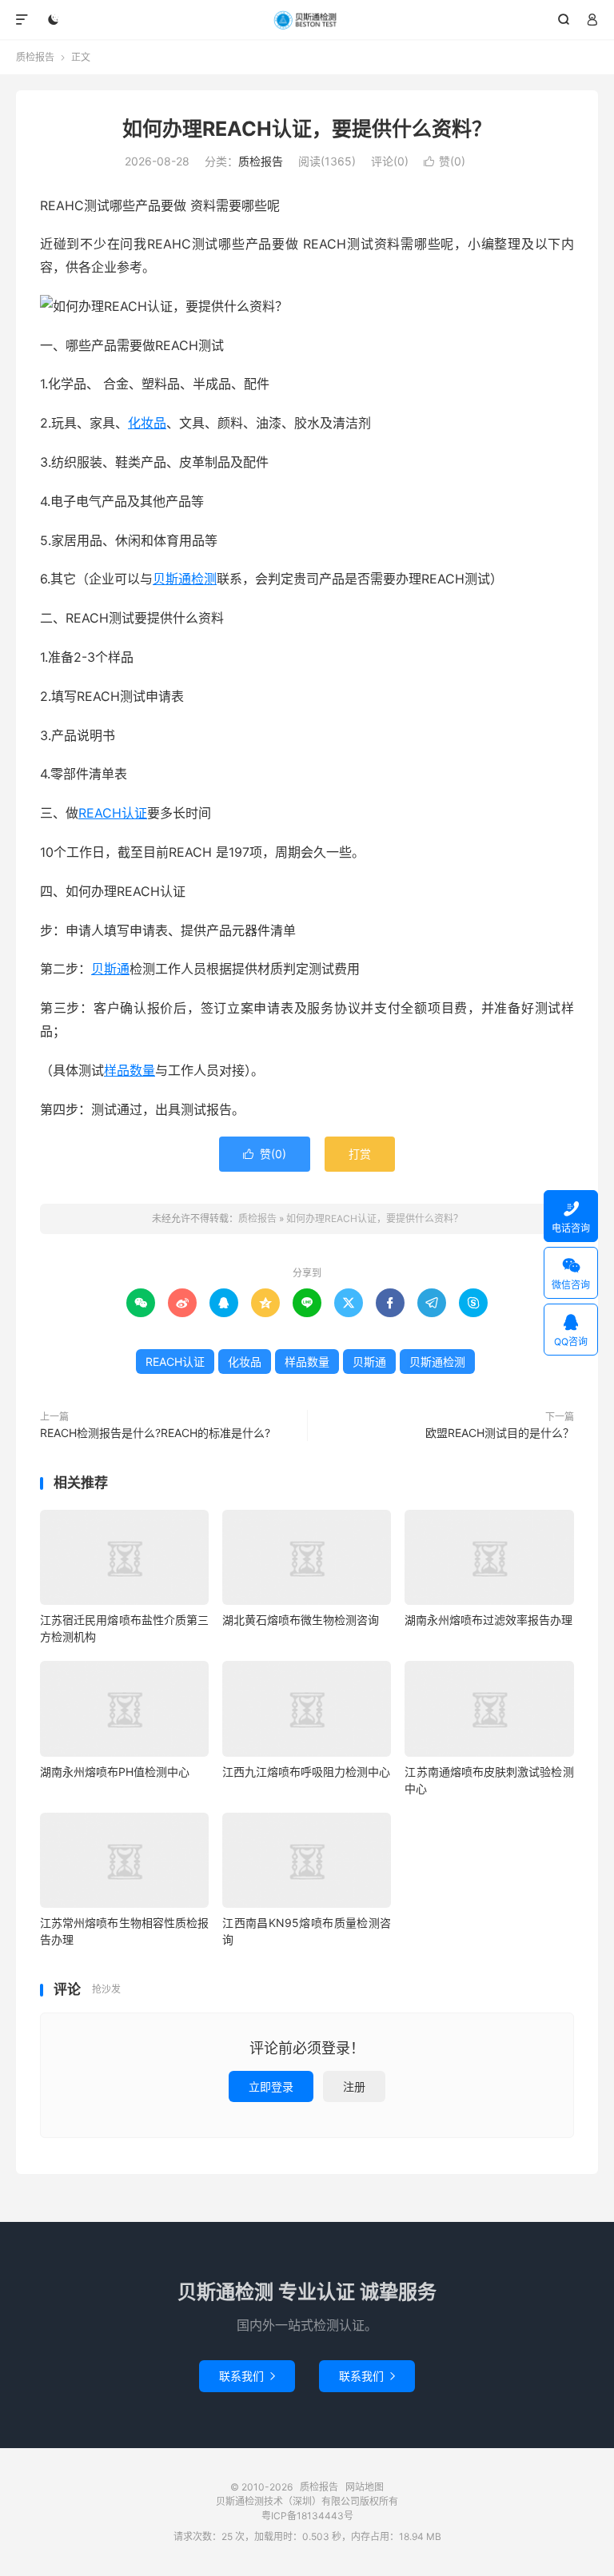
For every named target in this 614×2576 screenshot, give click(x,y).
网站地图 (365, 2487)
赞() (445, 161)
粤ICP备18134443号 (307, 2516)
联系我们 (247, 2376)
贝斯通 (110, 969)
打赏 (360, 1154)
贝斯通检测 (185, 579)
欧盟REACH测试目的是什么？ (500, 1433)
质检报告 (307, 20)
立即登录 (271, 2086)
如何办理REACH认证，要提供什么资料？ (307, 129)
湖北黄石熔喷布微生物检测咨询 (301, 1620)
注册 (354, 2086)
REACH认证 (113, 813)
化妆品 (147, 423)
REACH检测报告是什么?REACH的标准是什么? (155, 1433)
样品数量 (130, 1070)
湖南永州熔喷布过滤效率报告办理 (488, 1620)
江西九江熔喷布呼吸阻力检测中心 (306, 1772)
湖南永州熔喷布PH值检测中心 (115, 1772)
